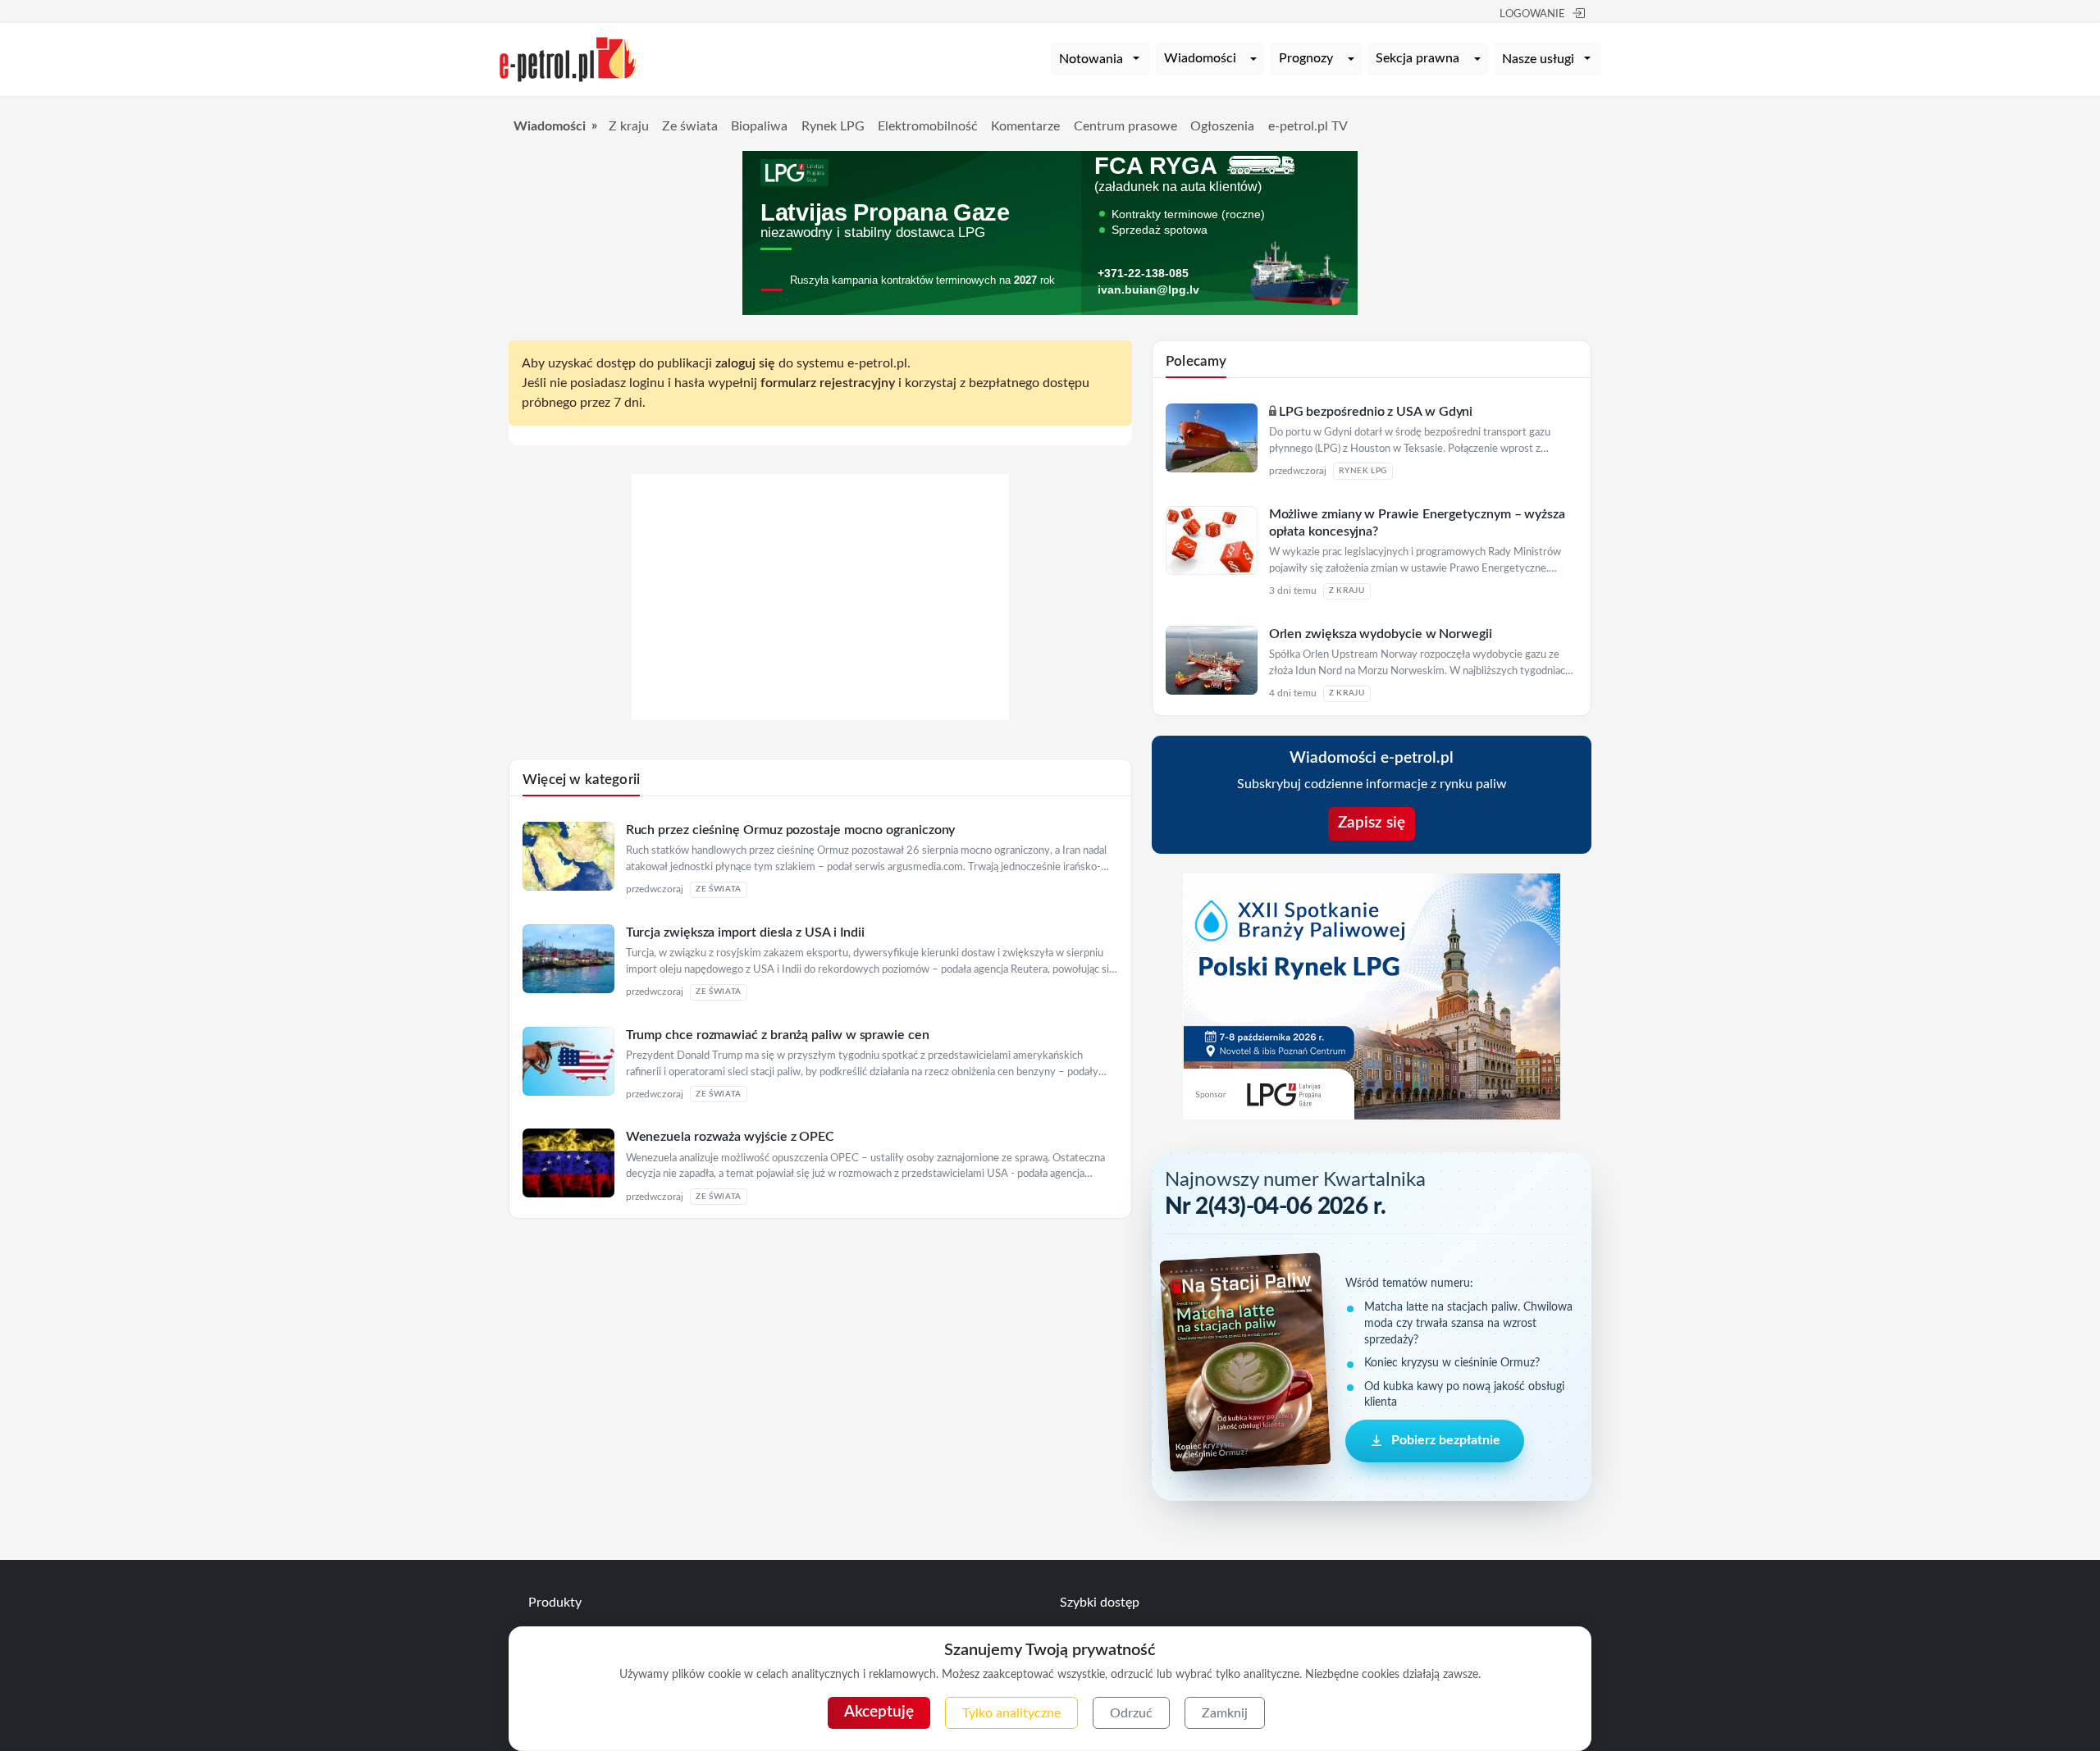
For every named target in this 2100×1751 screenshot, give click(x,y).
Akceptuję (879, 1712)
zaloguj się (745, 363)
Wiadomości (1200, 58)
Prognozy (1306, 58)
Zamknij (1225, 1713)
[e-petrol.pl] (568, 58)
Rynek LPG (833, 126)
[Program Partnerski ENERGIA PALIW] (820, 716)
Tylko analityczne (1011, 1713)
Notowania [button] (1091, 59)
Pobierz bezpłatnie (1446, 1440)
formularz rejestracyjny (828, 383)
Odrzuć (1131, 1713)
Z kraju (629, 126)
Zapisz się (1372, 823)
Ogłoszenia (1222, 126)
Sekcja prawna (1417, 58)
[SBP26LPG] (1372, 996)
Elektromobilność (928, 126)
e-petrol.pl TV (1308, 126)
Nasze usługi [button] (1538, 59)
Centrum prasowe (1125, 126)
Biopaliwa (759, 126)
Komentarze (1025, 126)
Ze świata (690, 126)
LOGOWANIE (1532, 14)
